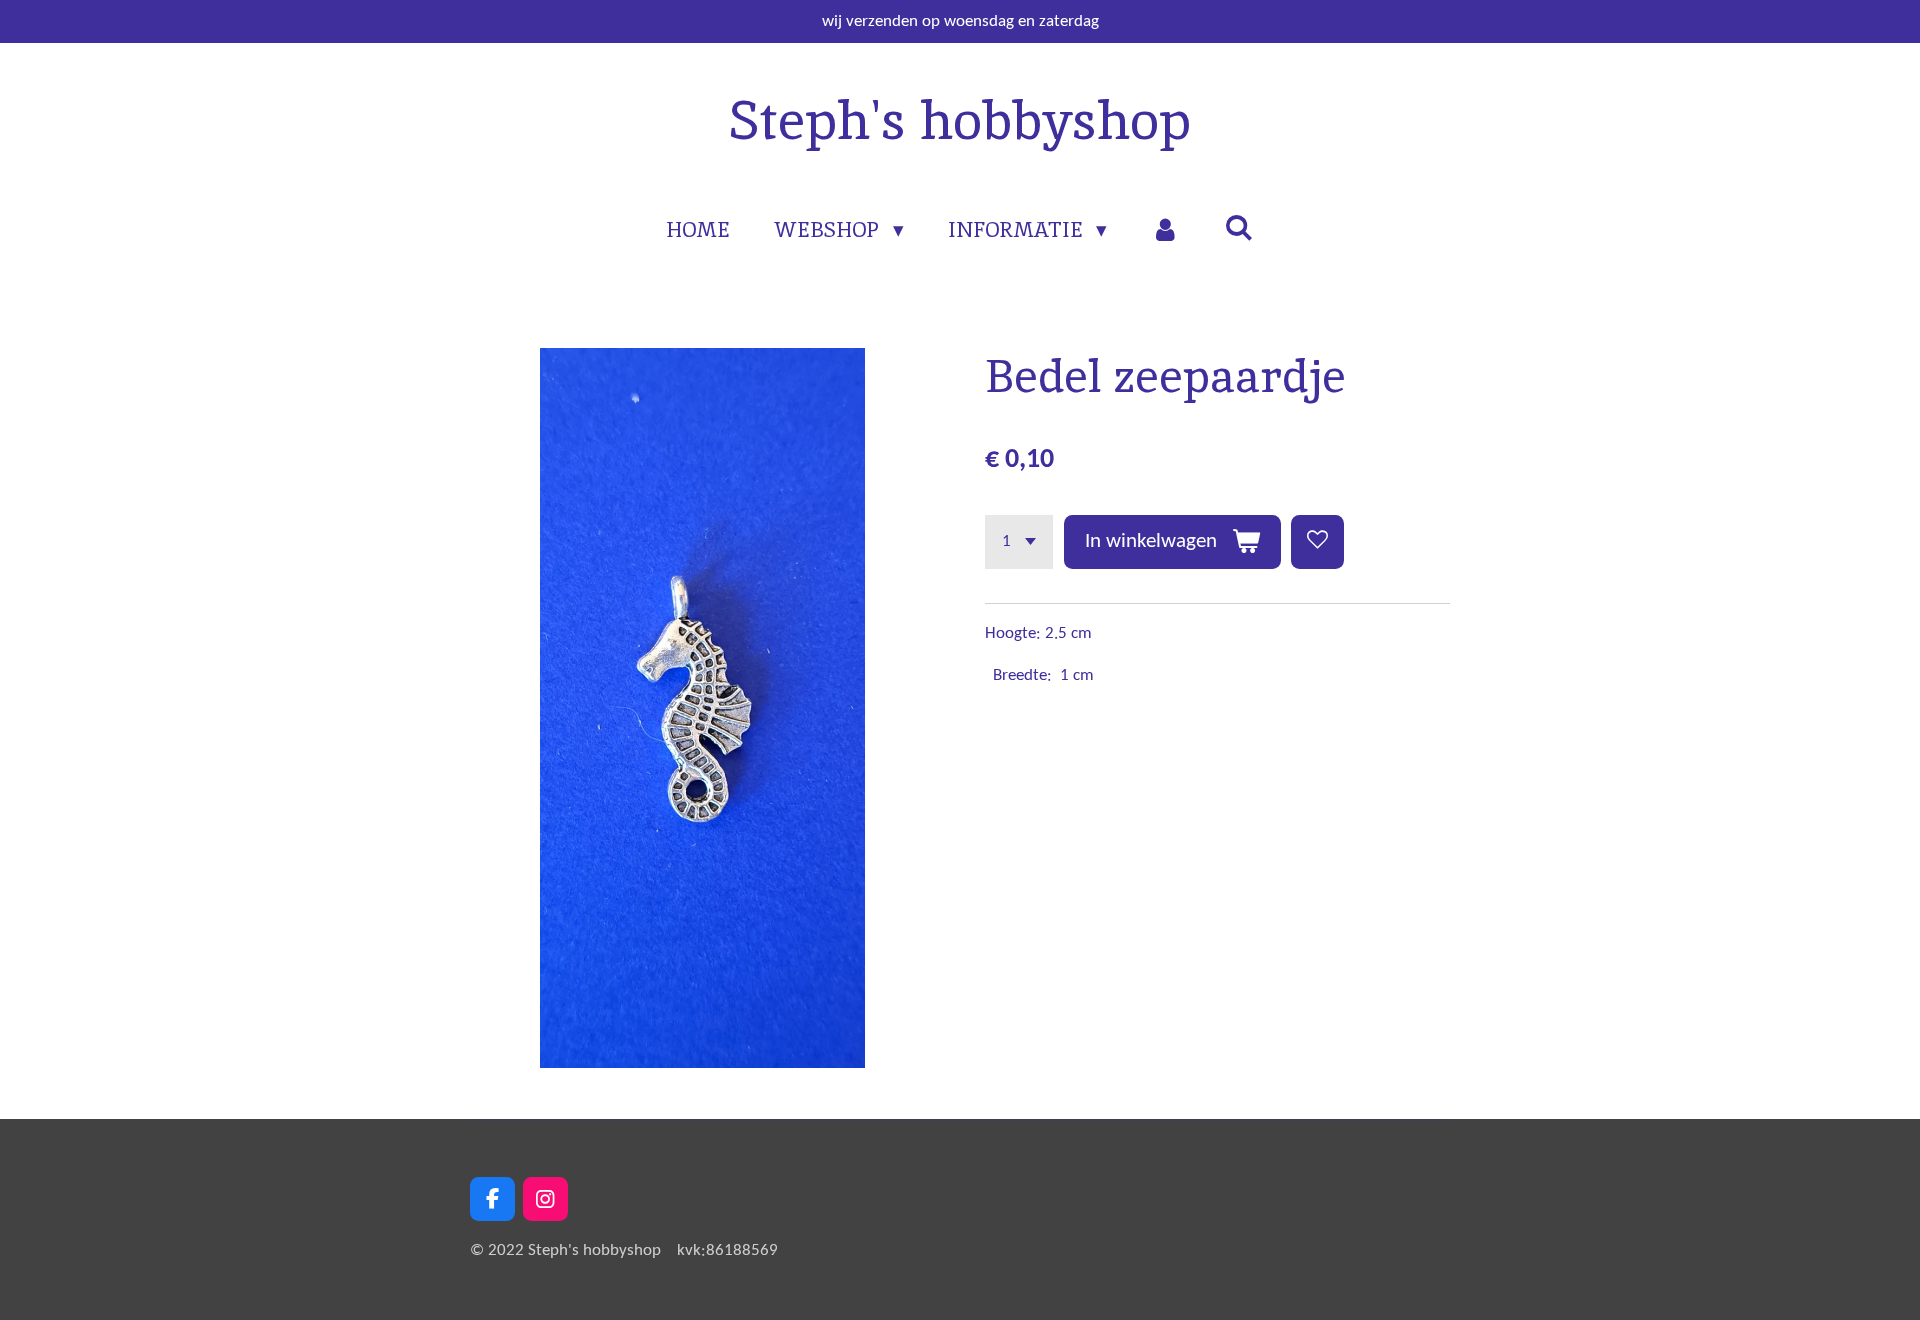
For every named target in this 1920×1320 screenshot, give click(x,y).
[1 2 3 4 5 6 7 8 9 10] (1019, 541)
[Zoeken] (1238, 227)
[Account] (1165, 230)
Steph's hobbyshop (960, 120)
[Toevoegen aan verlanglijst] (1317, 541)
